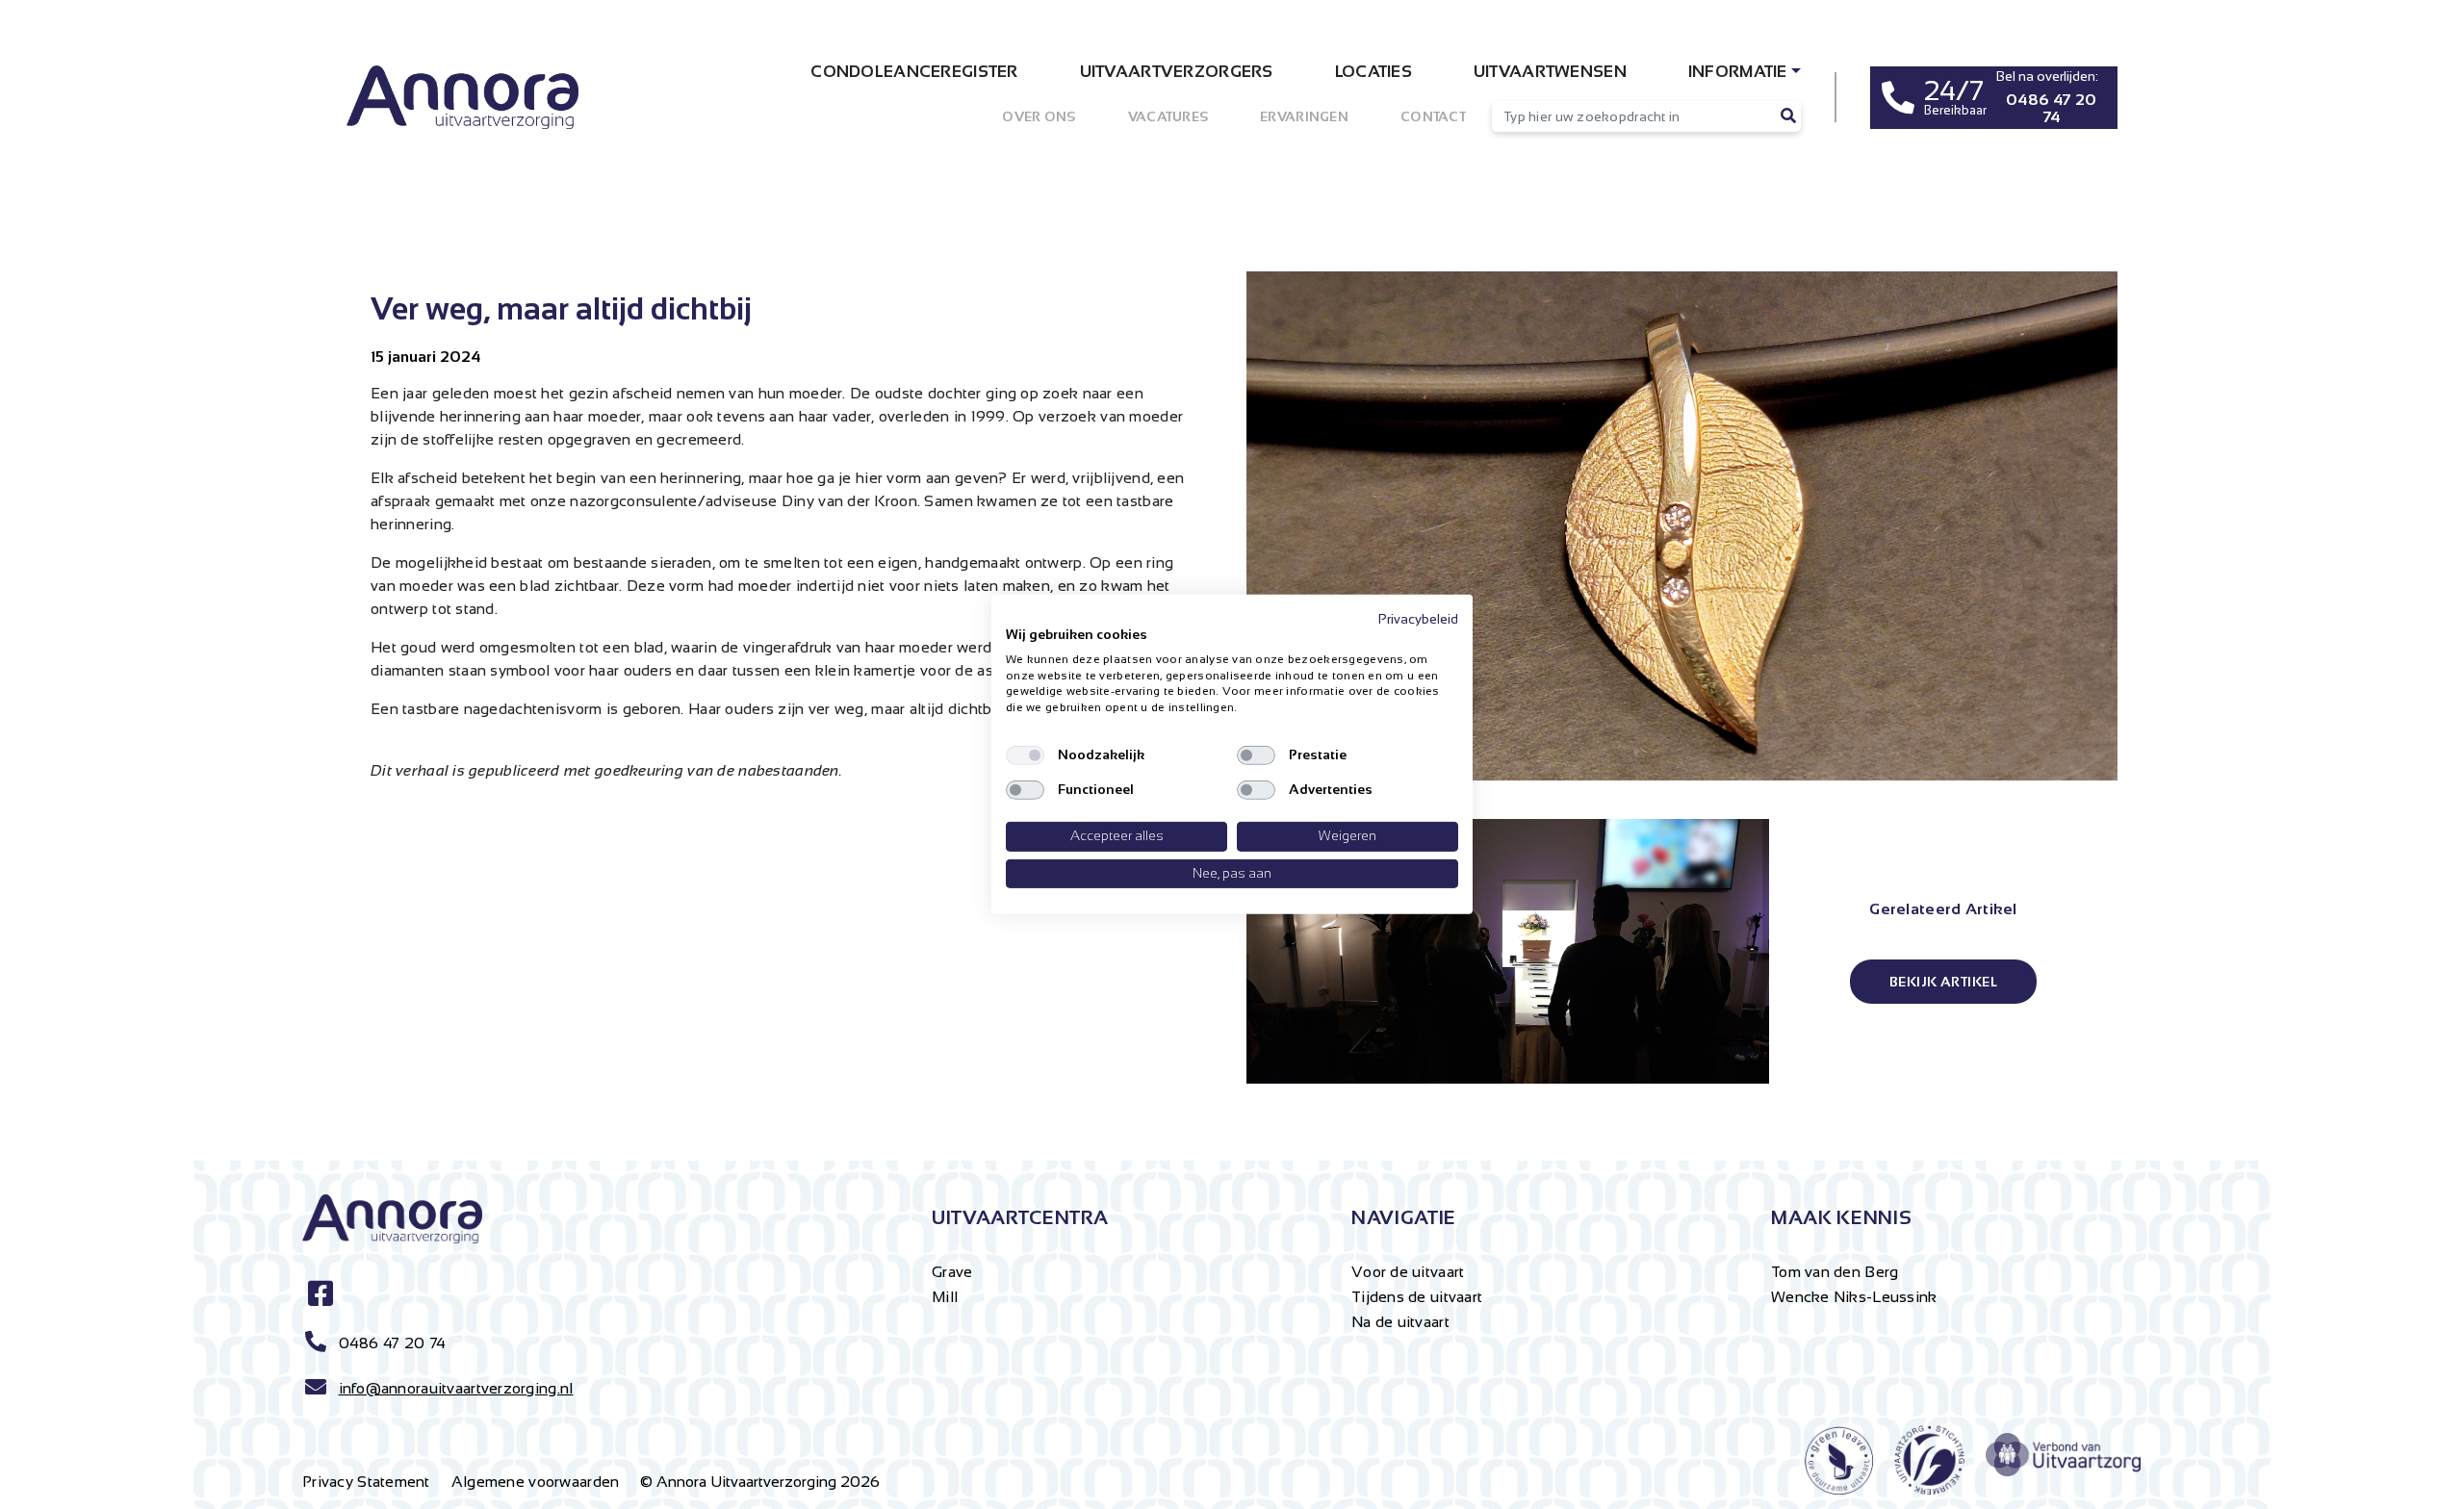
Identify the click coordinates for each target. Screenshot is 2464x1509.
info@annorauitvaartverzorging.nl (456, 1388)
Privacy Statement (366, 1482)
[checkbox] (1025, 755)
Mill (945, 1297)
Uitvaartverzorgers (1177, 72)
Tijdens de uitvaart (1417, 1297)
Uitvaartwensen (1550, 72)
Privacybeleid (1418, 619)
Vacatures (1168, 116)
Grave (952, 1272)
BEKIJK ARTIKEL (1943, 982)
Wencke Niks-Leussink (1854, 1297)
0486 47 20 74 (393, 1343)
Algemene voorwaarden (536, 1482)
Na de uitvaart (1400, 1322)
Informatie (1738, 72)
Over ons (1039, 116)
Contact (1433, 116)
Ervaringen (1304, 116)
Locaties (1373, 72)
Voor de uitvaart (1408, 1272)
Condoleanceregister (914, 72)
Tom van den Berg (1835, 1272)
